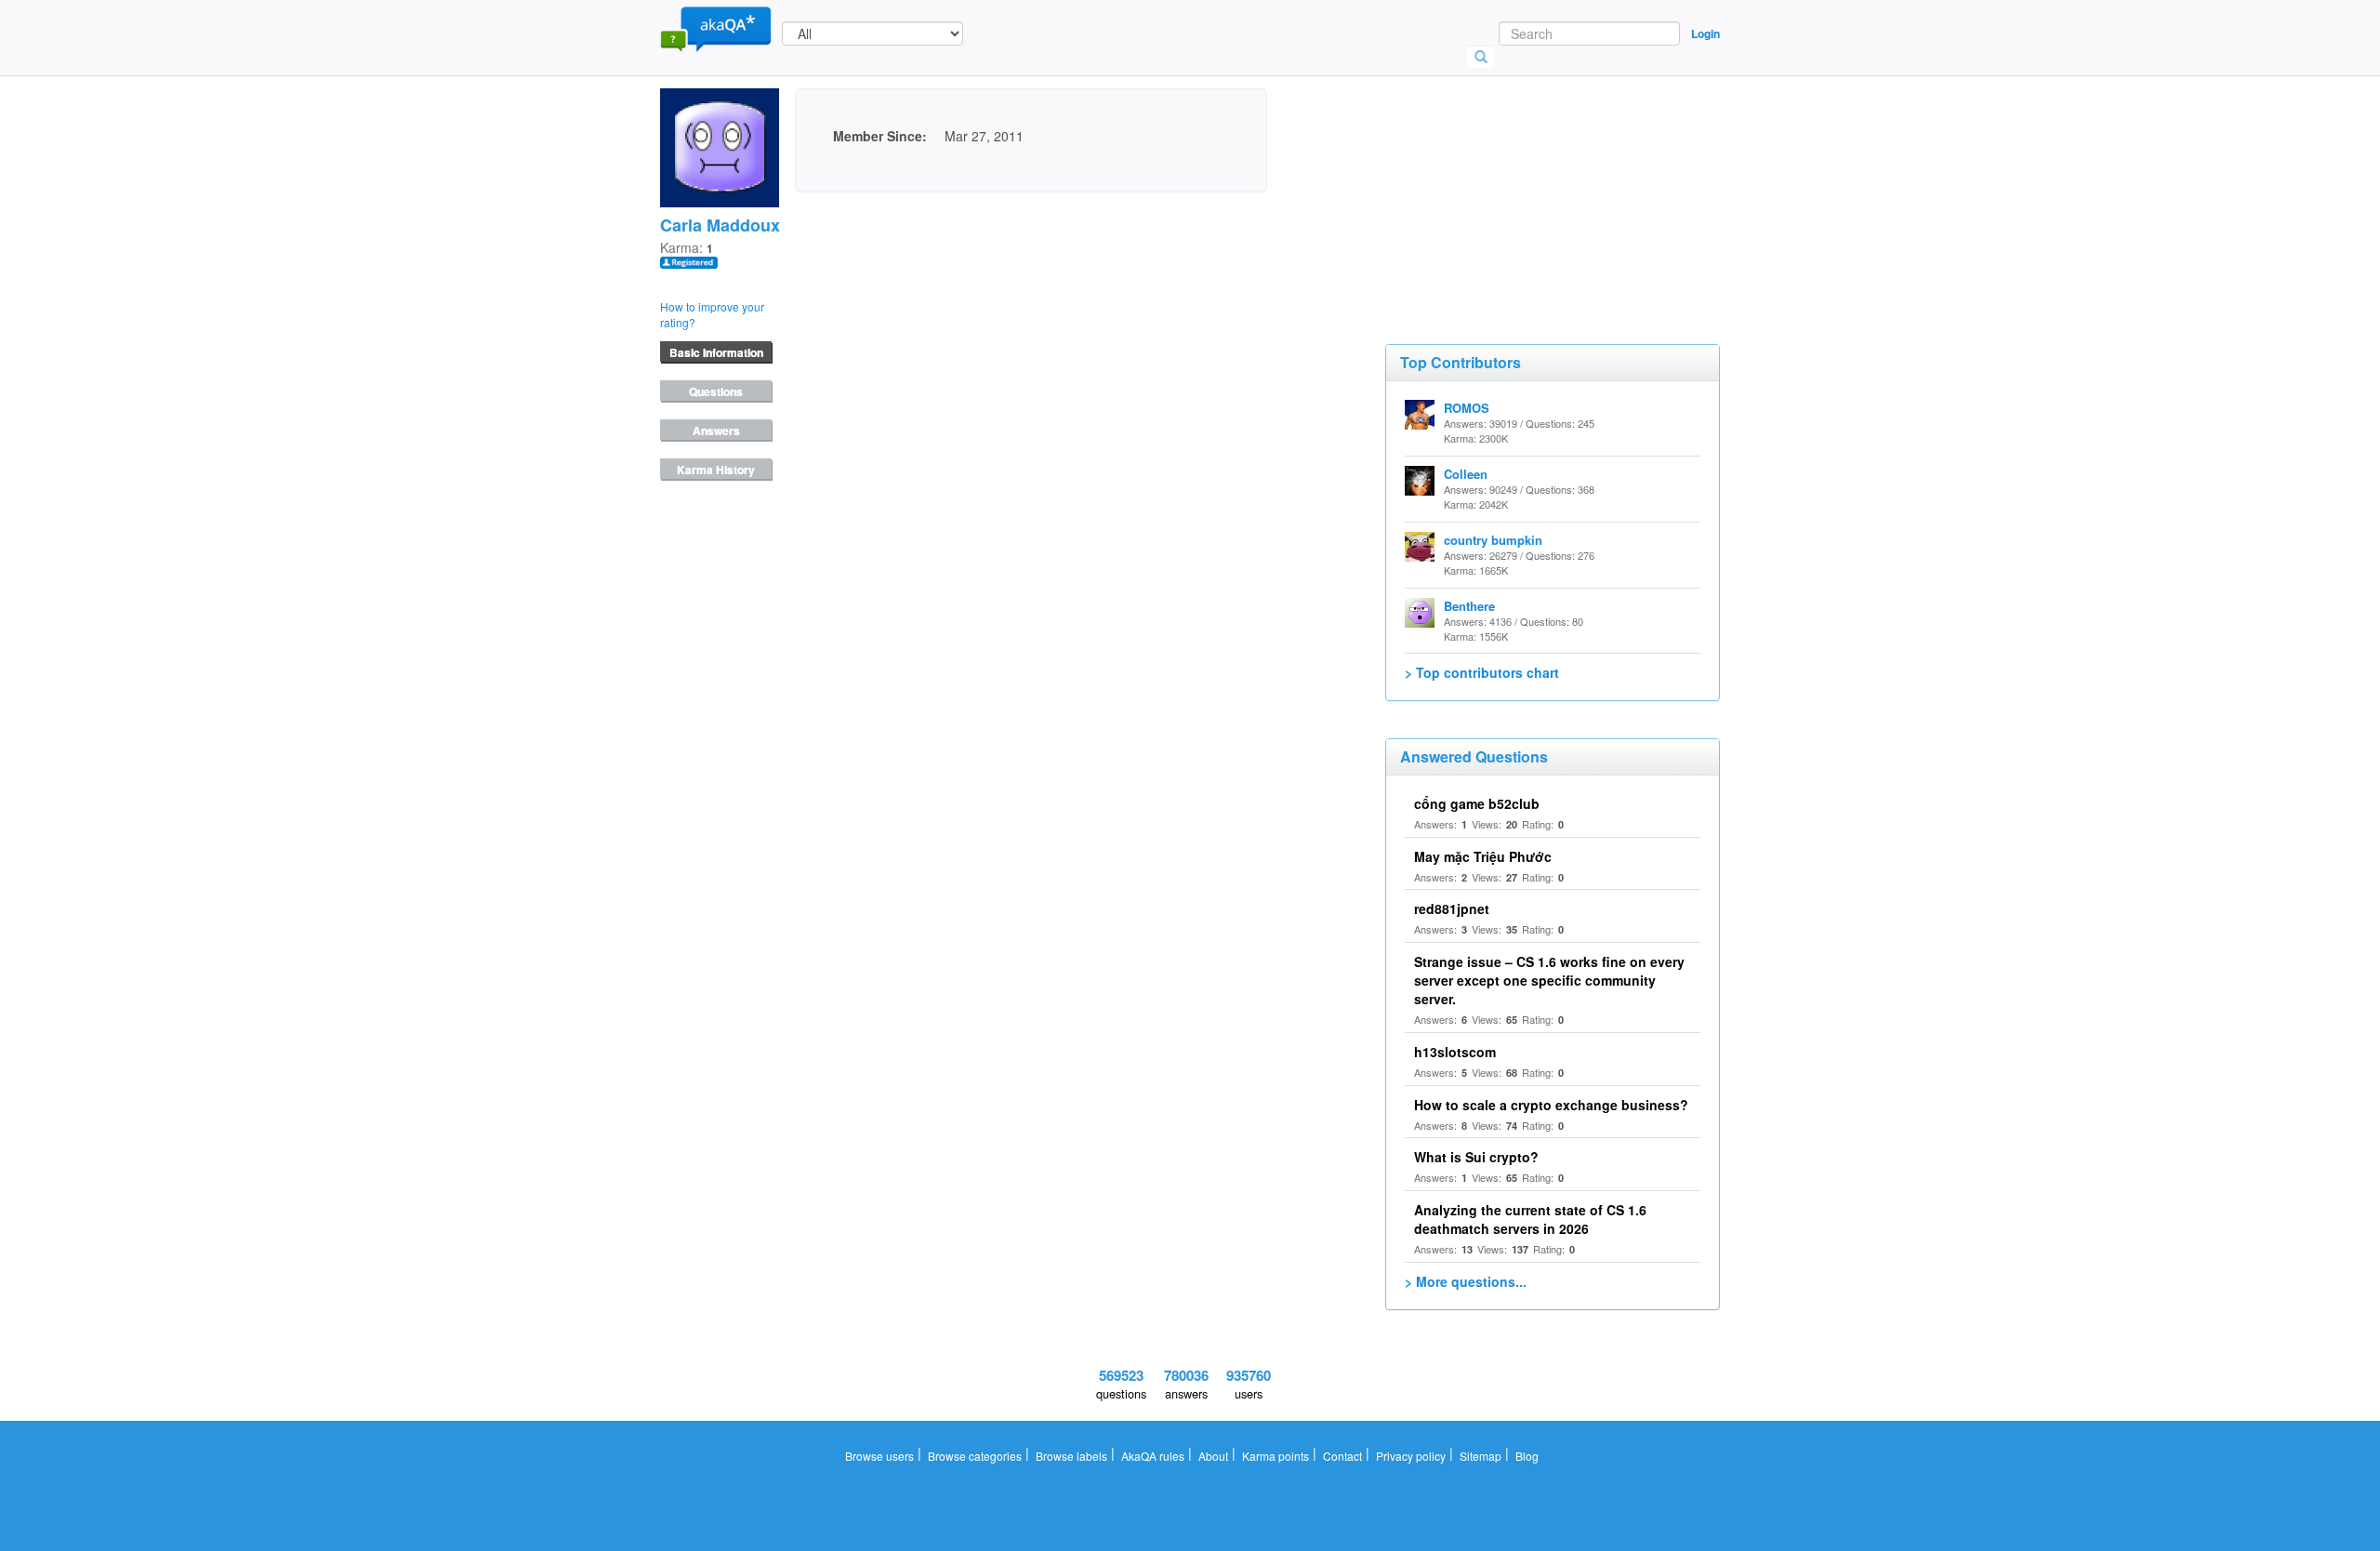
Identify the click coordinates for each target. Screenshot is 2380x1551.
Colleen (1466, 474)
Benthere (1469, 606)
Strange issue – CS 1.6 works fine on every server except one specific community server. (1549, 980)
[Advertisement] (1525, 181)
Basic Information (716, 352)
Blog (1527, 1456)
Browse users (879, 1456)
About (1213, 1456)
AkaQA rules (1153, 1456)
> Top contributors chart (1482, 672)
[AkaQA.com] (716, 28)
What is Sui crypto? (1476, 1157)
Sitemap (1481, 1456)
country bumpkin (1493, 540)
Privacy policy (1411, 1456)
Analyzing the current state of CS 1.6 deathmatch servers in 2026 (1530, 1219)
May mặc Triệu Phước (1483, 856)
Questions (716, 391)
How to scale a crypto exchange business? (1551, 1105)
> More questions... (1466, 1281)
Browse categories (975, 1456)
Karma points (1276, 1456)
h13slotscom (1455, 1052)
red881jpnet (1452, 908)
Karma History (716, 470)
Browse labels (1071, 1456)
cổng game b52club (1477, 803)
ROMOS (1467, 408)
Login (1706, 33)
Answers (716, 431)
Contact (1342, 1456)
